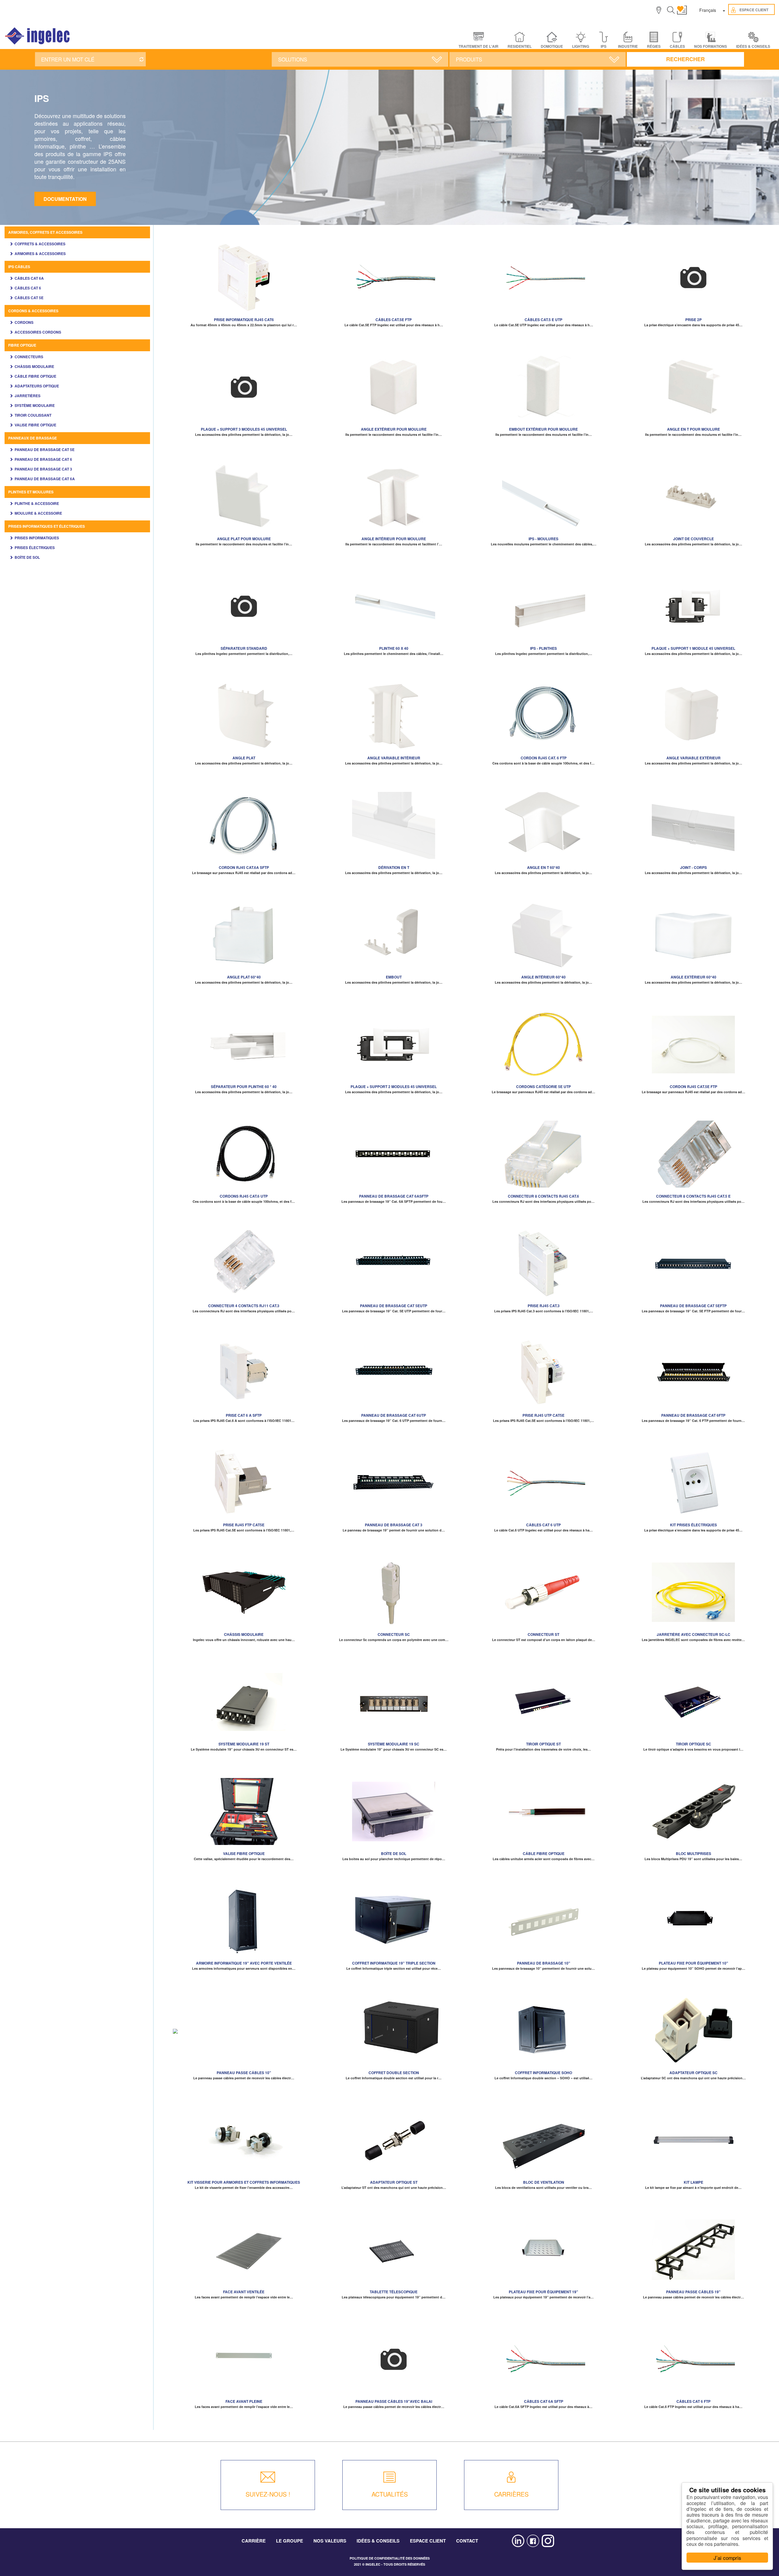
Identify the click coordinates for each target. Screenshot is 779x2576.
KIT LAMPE (693, 2182)
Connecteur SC (394, 1634)
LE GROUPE (290, 2541)
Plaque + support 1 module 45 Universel (693, 648)
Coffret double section (394, 2073)
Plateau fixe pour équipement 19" (543, 2292)
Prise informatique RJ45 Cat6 (244, 320)
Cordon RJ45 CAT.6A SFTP (244, 867)
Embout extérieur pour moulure (543, 429)
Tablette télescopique (394, 2292)
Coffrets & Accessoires (40, 244)
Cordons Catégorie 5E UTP (543, 1087)
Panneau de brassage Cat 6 (43, 459)
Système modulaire (35, 405)
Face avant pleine (244, 2401)
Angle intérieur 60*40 (543, 977)
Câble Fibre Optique (35, 376)
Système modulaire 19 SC (394, 1744)
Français (708, 10)
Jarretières (28, 396)
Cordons (24, 322)
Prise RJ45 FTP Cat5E (244, 1525)
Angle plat (244, 758)
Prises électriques (35, 548)
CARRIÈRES (511, 2494)
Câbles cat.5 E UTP (543, 320)
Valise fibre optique (35, 425)
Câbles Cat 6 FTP (693, 2401)
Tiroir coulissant (33, 415)
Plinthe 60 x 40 (394, 648)
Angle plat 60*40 (244, 977)
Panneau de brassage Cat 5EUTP (394, 1306)
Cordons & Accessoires (33, 311)
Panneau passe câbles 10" (244, 2073)
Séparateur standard (244, 648)
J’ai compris (727, 2558)
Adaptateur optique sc (693, 2073)
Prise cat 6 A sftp (244, 1415)
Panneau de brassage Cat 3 (43, 469)
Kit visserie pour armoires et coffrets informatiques (244, 2182)
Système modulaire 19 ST (244, 1744)
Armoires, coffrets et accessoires (45, 232)
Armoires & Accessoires (40, 254)
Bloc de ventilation (544, 2182)
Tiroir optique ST (543, 1744)
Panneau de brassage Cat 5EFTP (693, 1306)
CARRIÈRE (254, 2541)
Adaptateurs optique (37, 386)
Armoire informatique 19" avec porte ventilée (244, 1963)
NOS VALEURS (330, 2541)
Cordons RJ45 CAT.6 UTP (244, 1196)
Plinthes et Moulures (31, 492)
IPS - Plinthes (543, 648)
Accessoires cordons (38, 332)
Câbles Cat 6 (28, 288)
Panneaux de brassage (33, 438)
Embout (394, 977)
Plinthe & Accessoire (37, 503)
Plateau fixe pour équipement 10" (693, 1963)
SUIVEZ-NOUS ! (268, 2494)
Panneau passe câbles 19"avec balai (394, 2401)
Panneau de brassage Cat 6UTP (394, 1415)
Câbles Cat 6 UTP (543, 1525)
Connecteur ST (543, 1634)
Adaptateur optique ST (394, 2182)
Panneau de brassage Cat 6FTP (693, 1415)
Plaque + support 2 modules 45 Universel (394, 1087)
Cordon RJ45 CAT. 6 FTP (544, 758)
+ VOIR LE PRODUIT (244, 284)
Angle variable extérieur (693, 758)
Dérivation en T (394, 867)
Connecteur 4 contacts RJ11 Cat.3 (244, 1306)
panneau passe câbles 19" (693, 2292)
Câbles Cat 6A (29, 278)
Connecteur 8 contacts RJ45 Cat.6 (543, 1196)
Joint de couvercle (693, 539)
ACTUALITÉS (390, 2494)
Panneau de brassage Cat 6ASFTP (394, 1196)
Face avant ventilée (244, 2292)
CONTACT (467, 2541)
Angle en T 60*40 (543, 867)
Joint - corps (693, 867)
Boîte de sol (27, 557)
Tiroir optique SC (693, 1744)
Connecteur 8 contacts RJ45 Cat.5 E (693, 1196)
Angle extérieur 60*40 (693, 977)
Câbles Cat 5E (29, 298)
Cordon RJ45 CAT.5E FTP (693, 1087)
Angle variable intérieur (394, 758)
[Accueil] (38, 36)
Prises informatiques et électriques (47, 526)
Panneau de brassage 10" (544, 1963)
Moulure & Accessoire (38, 513)
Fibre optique (22, 345)
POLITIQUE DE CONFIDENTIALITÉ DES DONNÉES (390, 2558)
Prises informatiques (37, 538)
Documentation (65, 199)
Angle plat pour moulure (244, 539)
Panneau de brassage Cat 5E (45, 450)
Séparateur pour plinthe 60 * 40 (244, 1087)
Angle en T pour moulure (693, 429)
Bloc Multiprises (693, 1853)
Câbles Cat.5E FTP (394, 320)
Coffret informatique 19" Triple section (394, 1963)
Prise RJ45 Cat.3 (544, 1306)
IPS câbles (19, 267)
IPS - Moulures (543, 539)
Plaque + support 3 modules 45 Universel (244, 429)
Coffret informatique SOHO (543, 2073)
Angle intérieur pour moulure (394, 539)
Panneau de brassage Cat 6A (45, 479)
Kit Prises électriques (693, 1525)
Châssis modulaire (34, 366)
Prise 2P (693, 320)
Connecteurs (29, 357)
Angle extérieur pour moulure (394, 429)
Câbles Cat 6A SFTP (544, 2401)
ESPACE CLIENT (428, 2541)
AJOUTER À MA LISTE (244, 275)
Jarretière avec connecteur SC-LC (693, 1634)
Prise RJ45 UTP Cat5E (543, 1415)
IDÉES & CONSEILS (753, 46)
